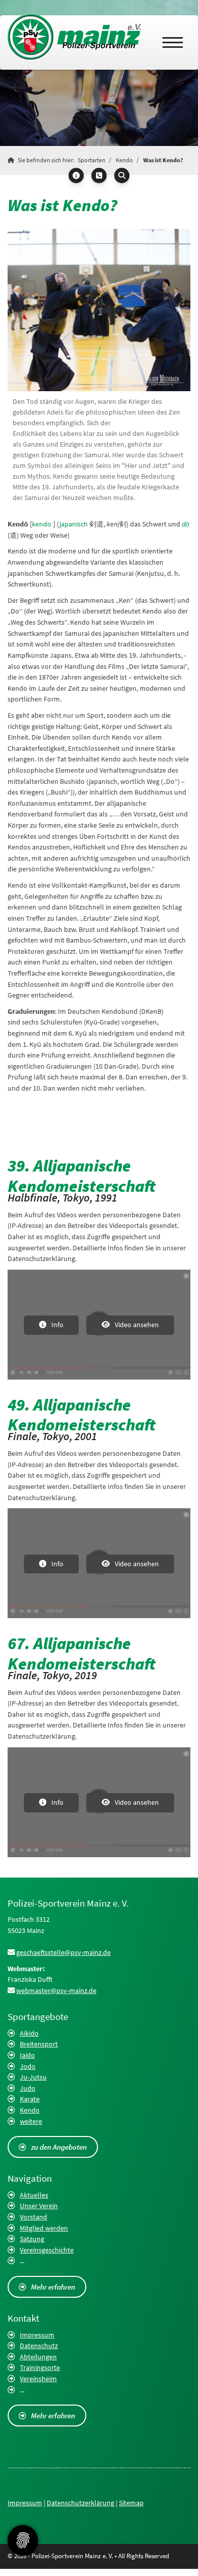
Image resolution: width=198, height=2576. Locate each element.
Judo (28, 2088)
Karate (30, 2099)
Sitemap (131, 2503)
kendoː (43, 524)
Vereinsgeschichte (47, 2250)
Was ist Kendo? (163, 160)
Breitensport (39, 2044)
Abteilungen (38, 2357)
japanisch (74, 524)
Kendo (124, 160)
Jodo (28, 2066)
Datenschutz (39, 2346)
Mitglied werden (44, 2228)
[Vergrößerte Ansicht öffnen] (99, 310)
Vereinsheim (38, 2379)
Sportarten (92, 160)
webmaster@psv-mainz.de (56, 1990)
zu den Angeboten (59, 2147)
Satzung (32, 2239)
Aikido (29, 2033)
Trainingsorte (40, 2367)
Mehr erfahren (53, 2287)
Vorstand (34, 2217)
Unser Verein (39, 2206)
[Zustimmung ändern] (23, 2540)
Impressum (37, 2335)
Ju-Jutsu (33, 2077)
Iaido (27, 2055)
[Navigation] (173, 42)
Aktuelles (34, 2195)
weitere (31, 2121)
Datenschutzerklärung (80, 2503)
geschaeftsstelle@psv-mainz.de (63, 1952)
